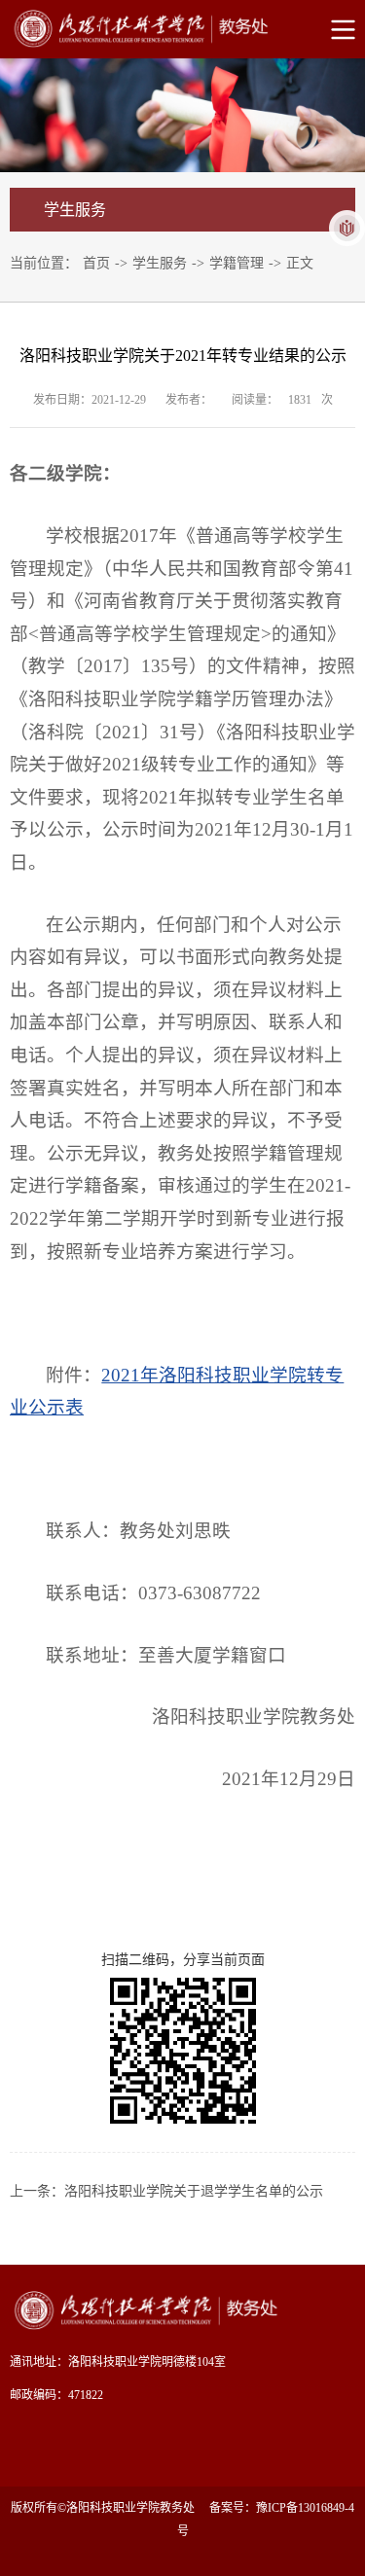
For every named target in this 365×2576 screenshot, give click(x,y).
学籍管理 (237, 263)
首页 (96, 263)
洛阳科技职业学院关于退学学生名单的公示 (194, 2191)
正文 (300, 263)
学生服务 (160, 263)
